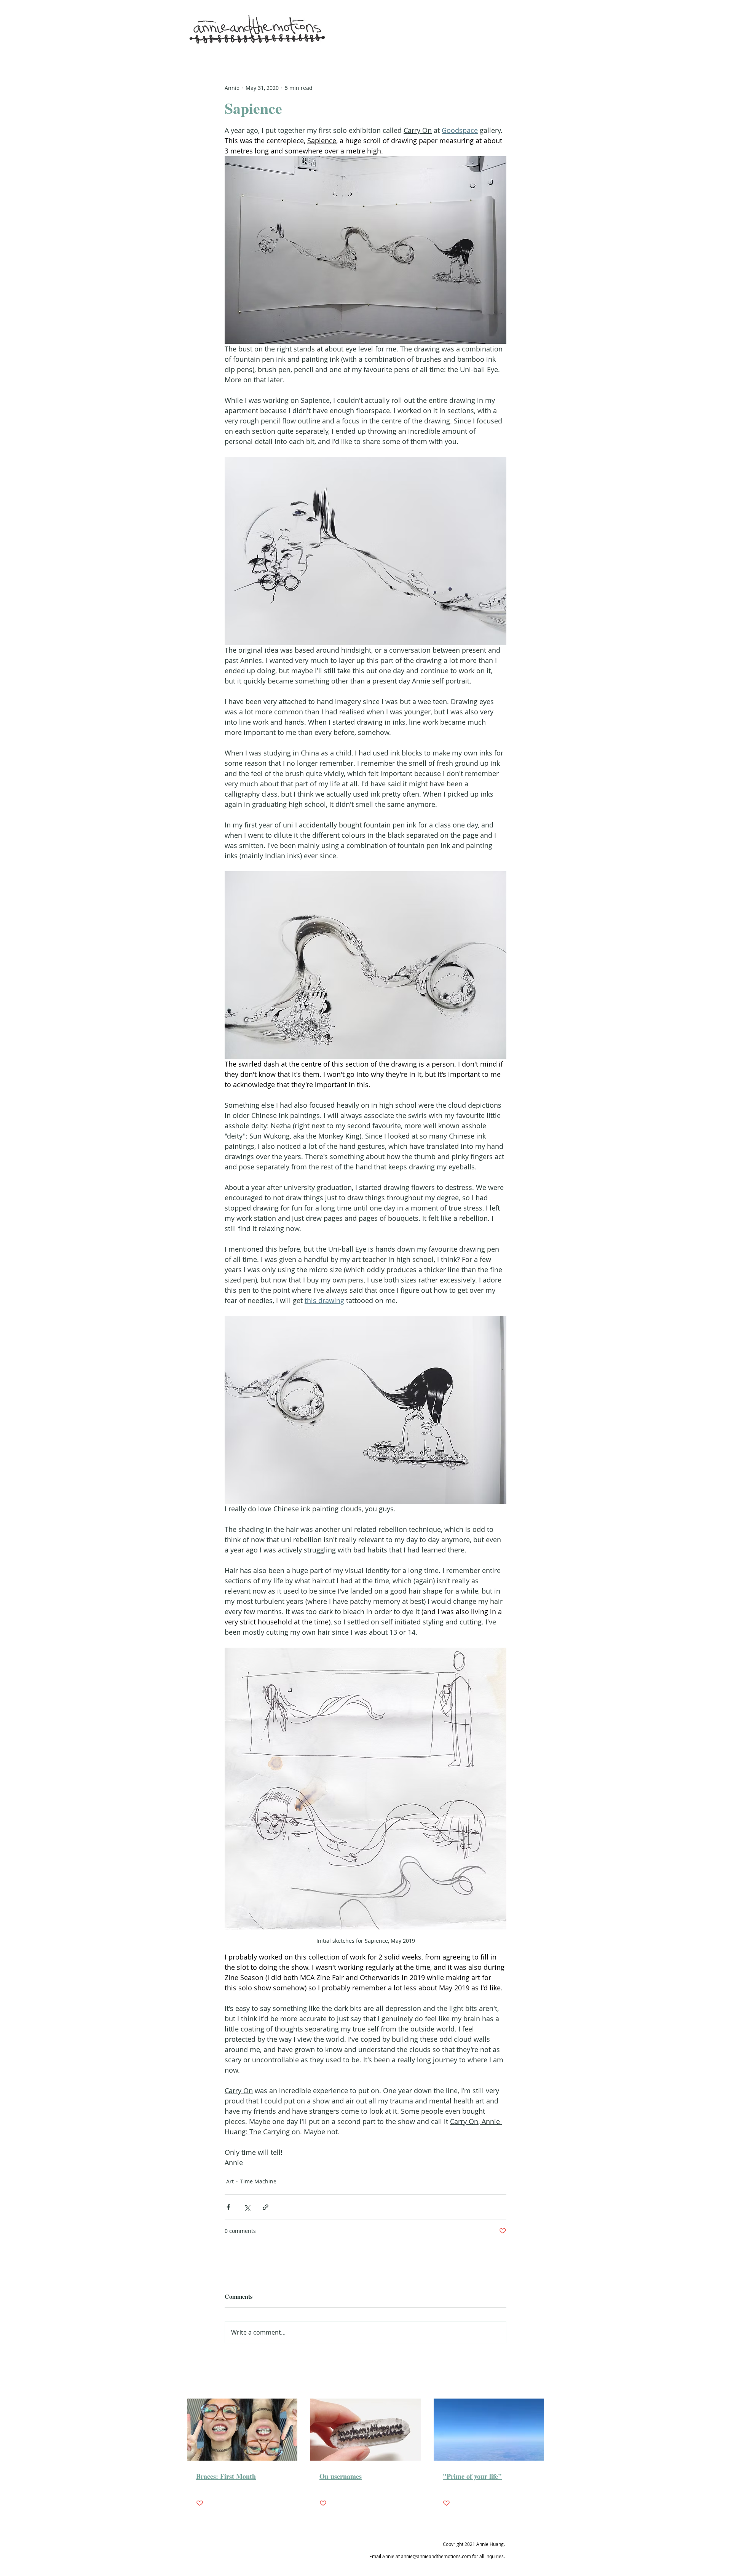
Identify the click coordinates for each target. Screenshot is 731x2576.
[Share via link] (266, 2207)
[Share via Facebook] (228, 2207)
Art (230, 2181)
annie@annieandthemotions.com (436, 2556)
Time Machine (258, 2181)
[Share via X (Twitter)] (247, 2207)
